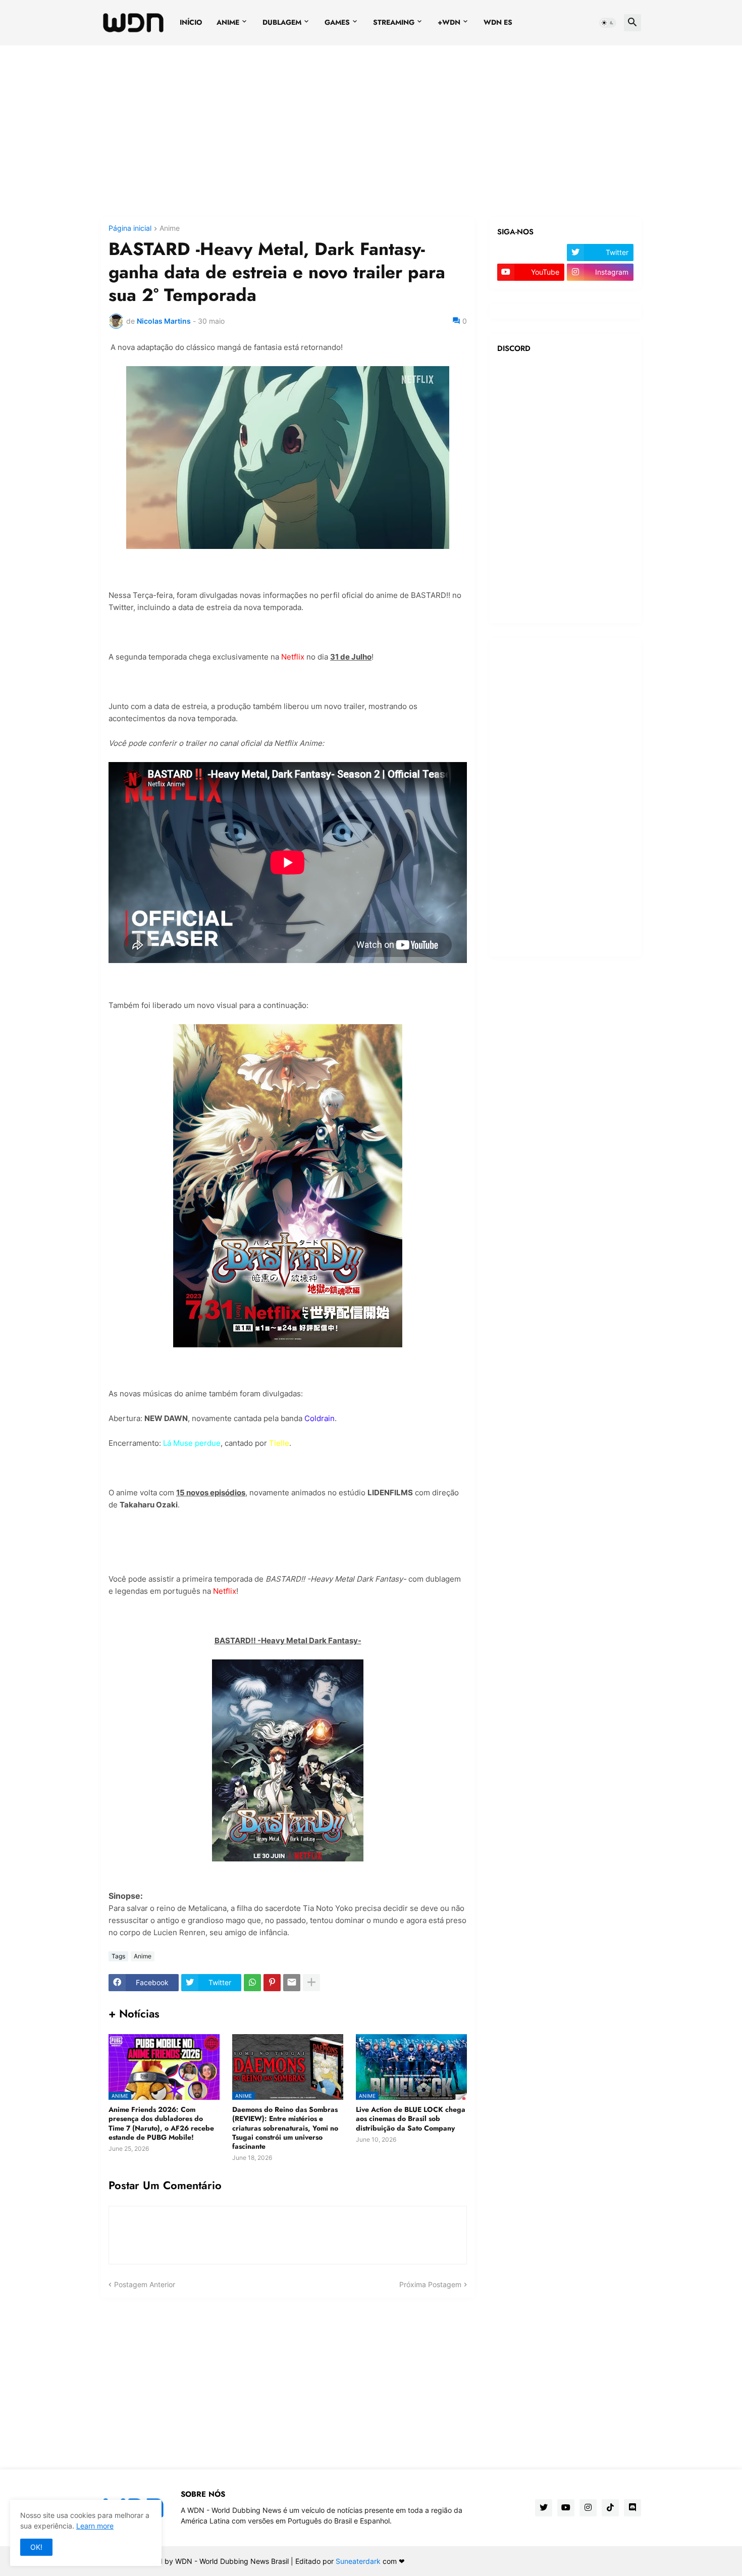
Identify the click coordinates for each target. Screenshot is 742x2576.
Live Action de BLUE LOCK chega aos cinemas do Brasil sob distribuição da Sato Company (411, 2119)
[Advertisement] (371, 131)
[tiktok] (610, 2508)
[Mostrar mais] (311, 1983)
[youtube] (566, 2508)
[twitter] (544, 2508)
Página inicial (130, 229)
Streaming (394, 22)
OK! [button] (36, 2547)
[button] (608, 23)
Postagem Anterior (145, 2284)
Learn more (95, 2526)
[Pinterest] (272, 1983)
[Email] (292, 1983)
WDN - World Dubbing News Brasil (232, 2561)
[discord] (632, 2508)
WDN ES (498, 22)
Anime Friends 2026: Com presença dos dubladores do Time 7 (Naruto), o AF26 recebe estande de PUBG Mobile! (161, 2123)
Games (337, 22)
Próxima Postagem (430, 2284)
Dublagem (282, 22)
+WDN (449, 22)
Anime (228, 22)
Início (191, 22)
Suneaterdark (358, 2561)
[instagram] (588, 2508)
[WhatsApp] (252, 1983)
